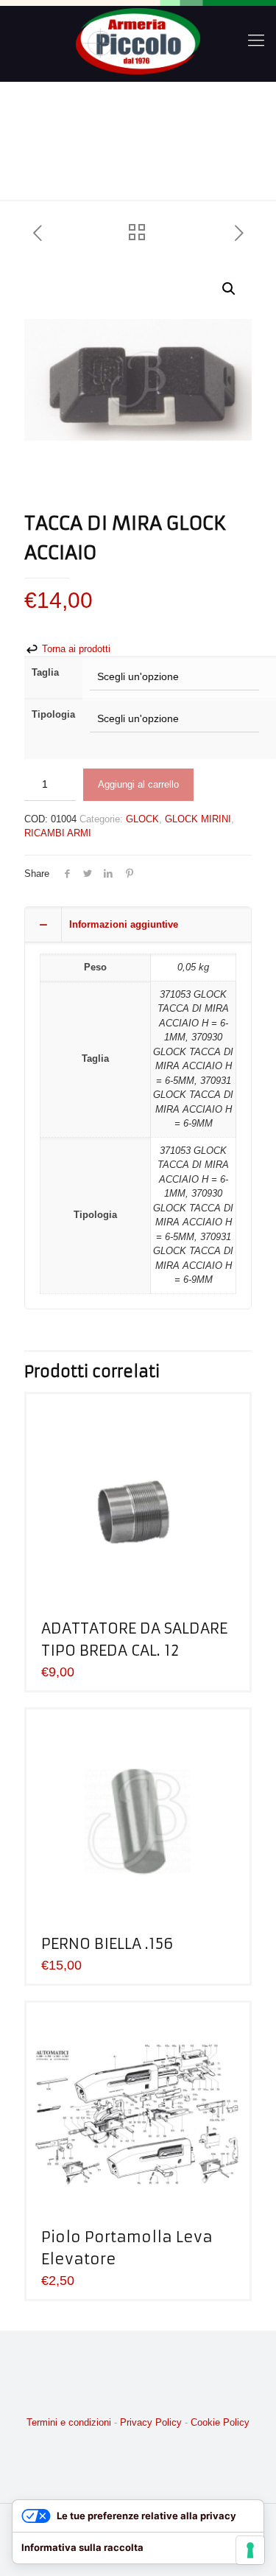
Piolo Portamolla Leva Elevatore (127, 2248)
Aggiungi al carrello (138, 784)
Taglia (45, 672)
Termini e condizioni (69, 2422)
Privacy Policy (151, 2422)
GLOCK (142, 819)
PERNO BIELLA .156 (107, 1943)
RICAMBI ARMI (58, 833)
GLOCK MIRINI (198, 819)
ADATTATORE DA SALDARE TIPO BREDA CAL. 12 (134, 1639)
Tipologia (53, 714)
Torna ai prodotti (75, 649)
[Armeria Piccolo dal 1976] (138, 41)
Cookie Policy (220, 2422)
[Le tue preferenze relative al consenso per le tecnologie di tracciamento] (250, 2550)
